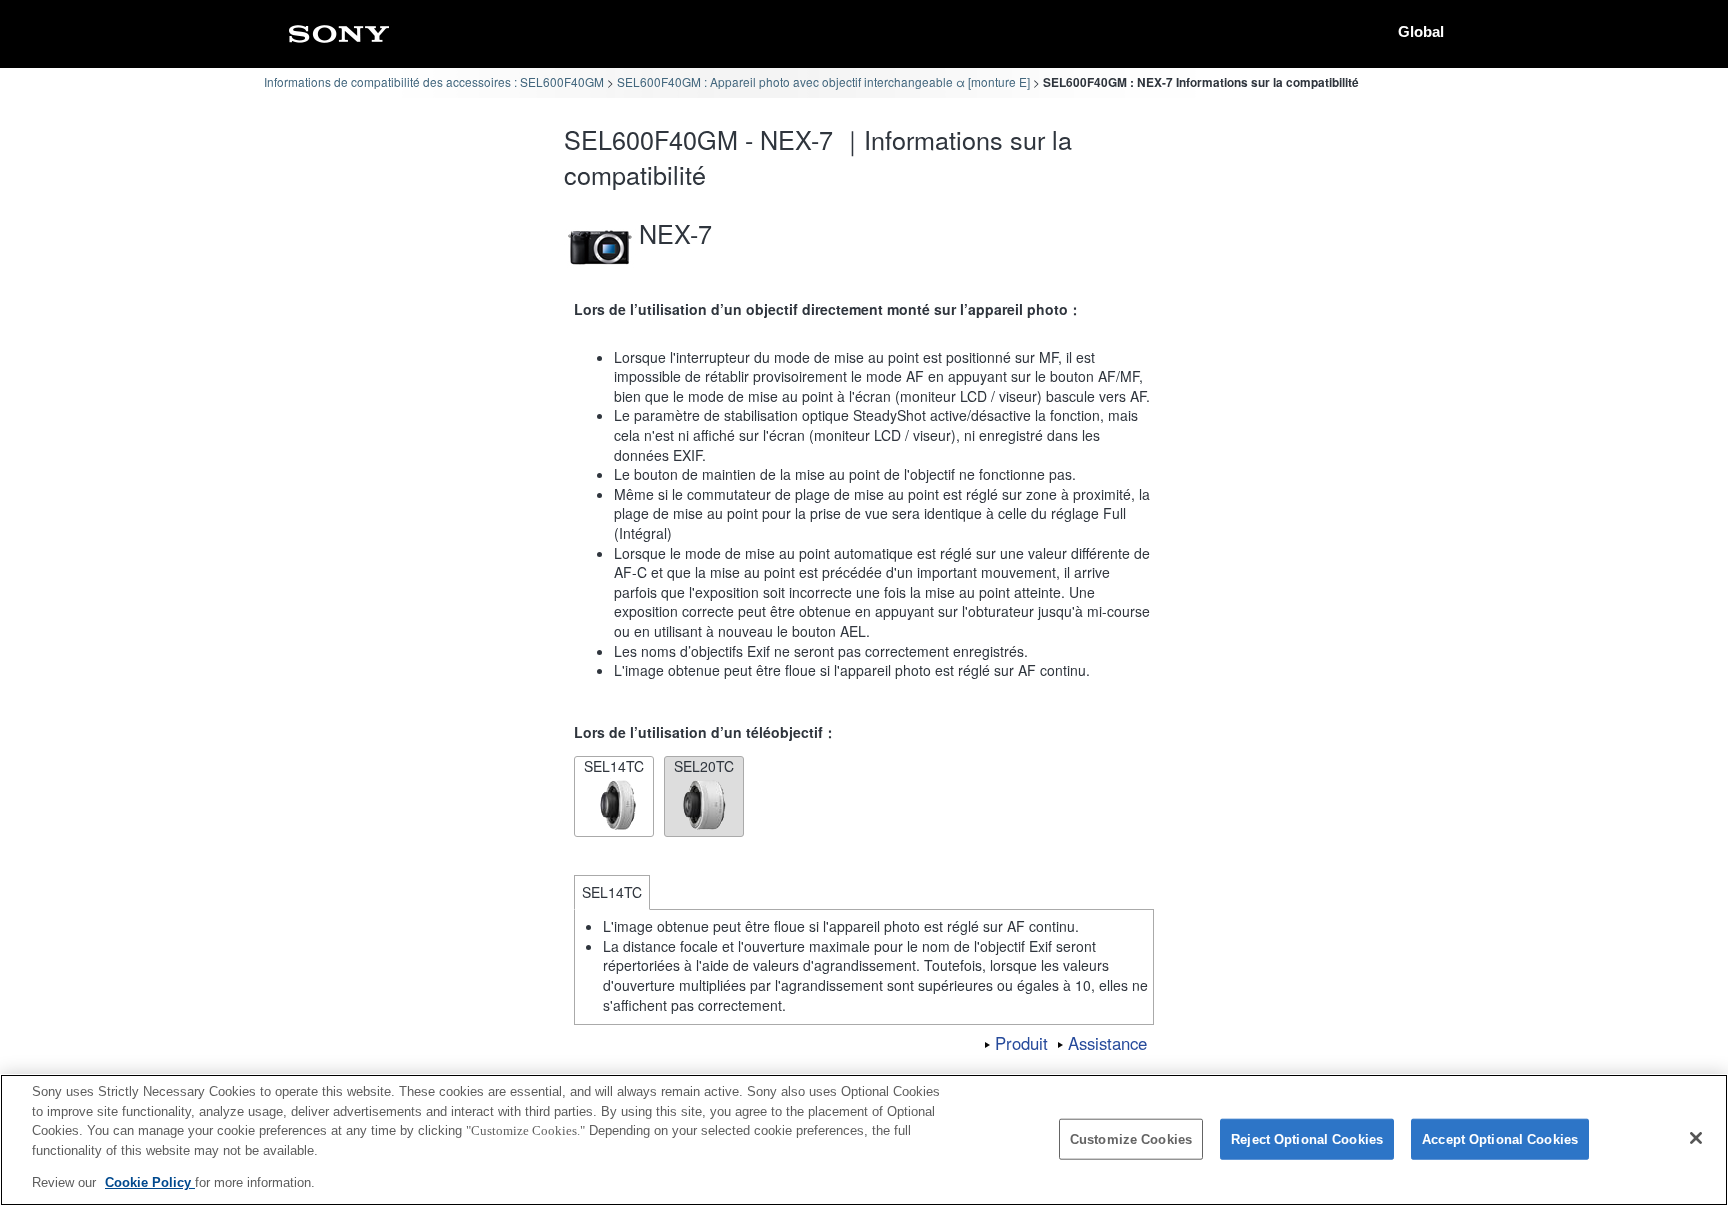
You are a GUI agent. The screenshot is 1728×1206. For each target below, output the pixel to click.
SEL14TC (614, 766)
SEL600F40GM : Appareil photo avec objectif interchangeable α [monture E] (823, 81)
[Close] (1696, 1138)
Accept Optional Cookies (1500, 1139)
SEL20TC (704, 766)
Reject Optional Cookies (1307, 1139)
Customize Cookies (1131, 1139)
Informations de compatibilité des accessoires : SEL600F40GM (434, 81)
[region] (864, 1140)
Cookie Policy (150, 1182)
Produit (1021, 1043)
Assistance (1107, 1043)
